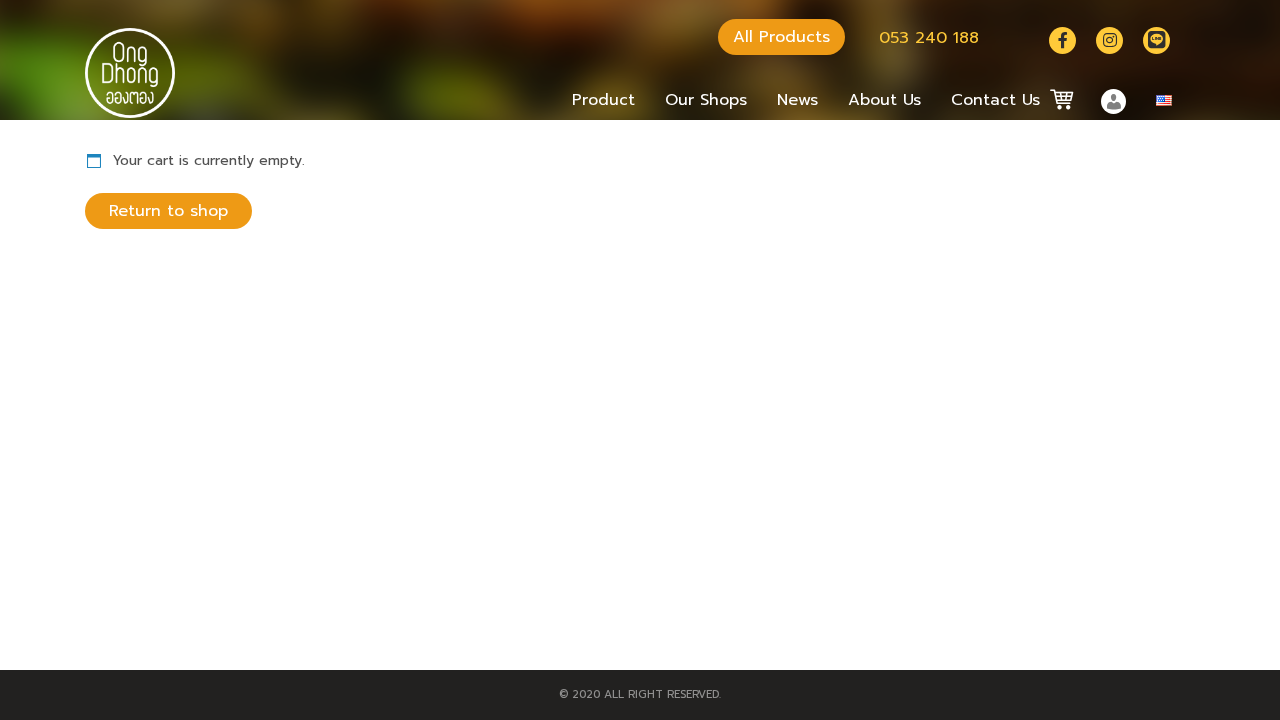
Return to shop (168, 211)
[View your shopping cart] (1053, 99)
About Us (884, 100)
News (797, 100)
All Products (781, 37)
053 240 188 (929, 38)
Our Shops (706, 100)
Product (603, 100)
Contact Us (995, 100)
